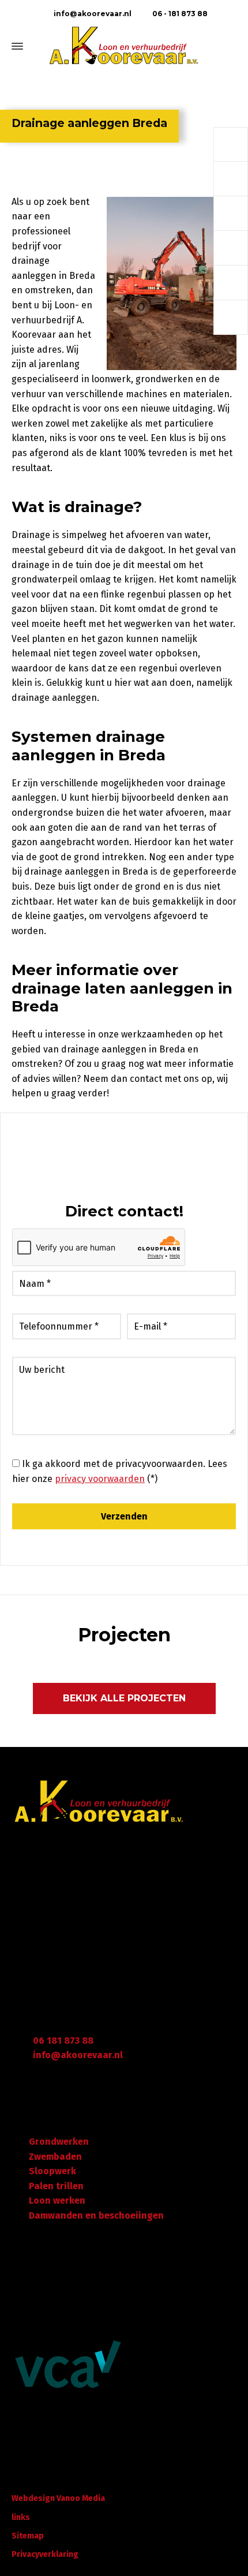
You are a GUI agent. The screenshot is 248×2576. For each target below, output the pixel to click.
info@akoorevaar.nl (92, 14)
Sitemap (28, 2536)
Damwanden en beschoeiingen (96, 2215)
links (21, 2517)
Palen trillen (56, 2186)
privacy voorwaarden (100, 1479)
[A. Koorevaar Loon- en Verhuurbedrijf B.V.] (124, 46)
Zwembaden (55, 2157)
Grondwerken (59, 2142)
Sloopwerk (52, 2171)
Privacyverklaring (45, 2554)
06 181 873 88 (63, 2041)
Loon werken (57, 2200)
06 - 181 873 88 (179, 14)
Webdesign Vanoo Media (58, 2498)
